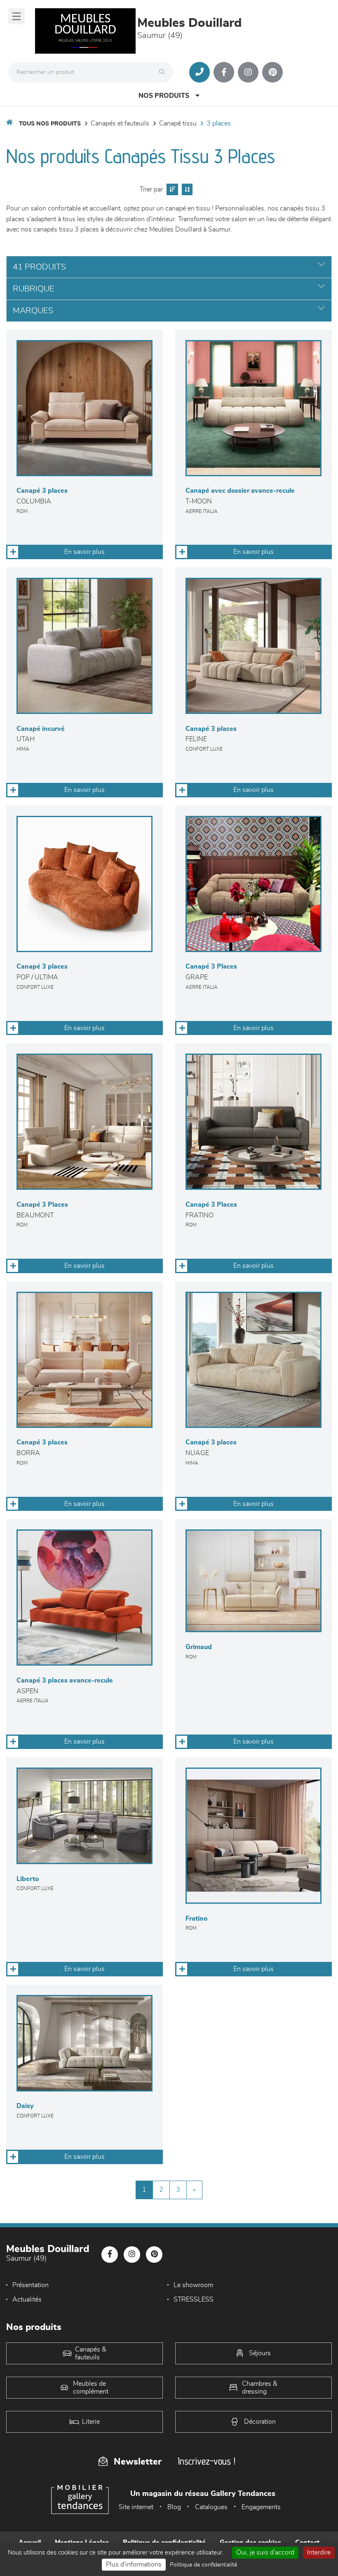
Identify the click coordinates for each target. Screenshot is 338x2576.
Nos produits (164, 96)
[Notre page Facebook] (224, 72)
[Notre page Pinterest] (272, 72)
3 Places (219, 123)
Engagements (261, 2507)
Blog (174, 2507)
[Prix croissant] (171, 189)
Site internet (136, 2507)
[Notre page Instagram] (248, 72)
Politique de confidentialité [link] (203, 2565)
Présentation (31, 2285)
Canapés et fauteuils (120, 123)
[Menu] (16, 16)
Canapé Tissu (178, 123)
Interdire (319, 2552)
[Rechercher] (164, 72)
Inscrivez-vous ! (207, 2461)
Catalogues (211, 2507)
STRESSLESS (194, 2299)
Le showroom (193, 2285)
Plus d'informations (134, 2564)
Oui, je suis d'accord (265, 2552)
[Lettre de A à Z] (186, 189)
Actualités (27, 2299)
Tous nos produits (50, 124)
